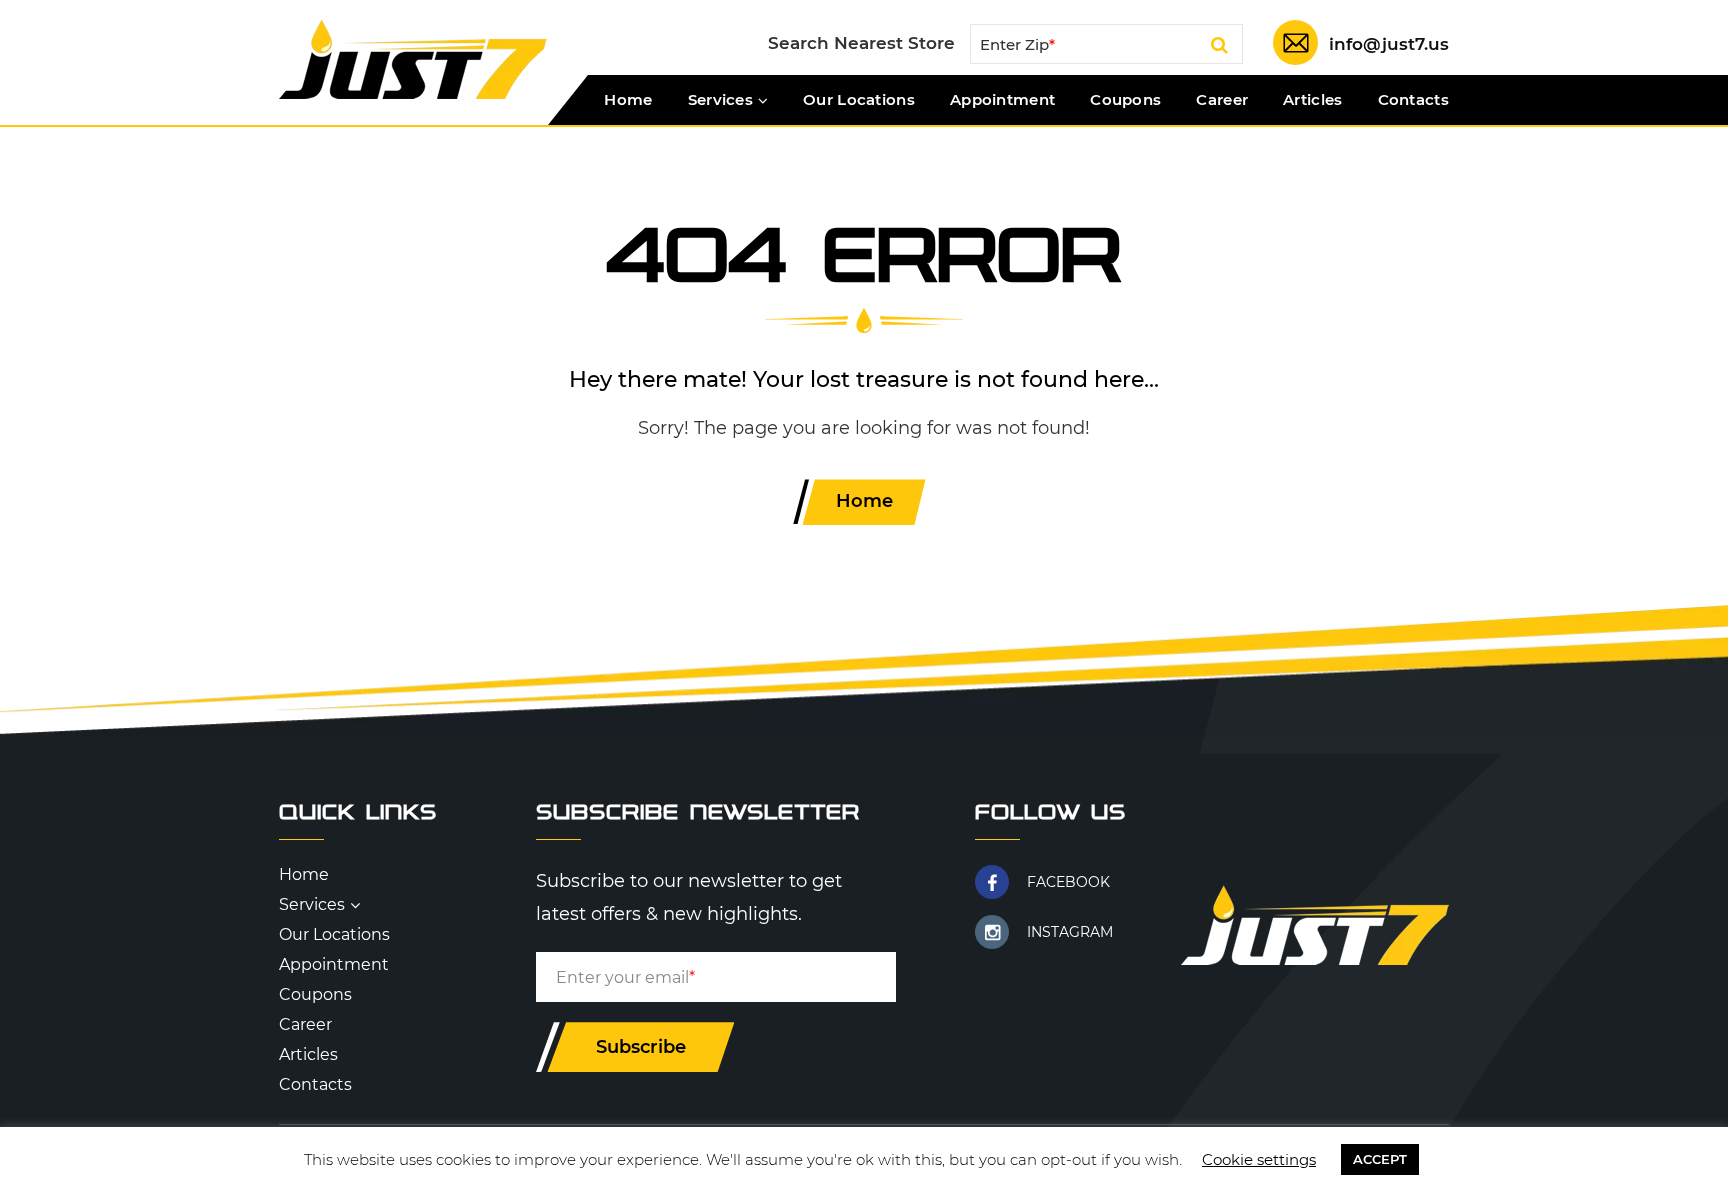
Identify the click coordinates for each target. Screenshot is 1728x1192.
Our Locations (859, 100)
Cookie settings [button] (1259, 1159)
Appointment (1002, 100)
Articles (1312, 100)
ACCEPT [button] (1380, 1159)
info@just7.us (1389, 44)
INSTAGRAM (1070, 932)
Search (1219, 48)
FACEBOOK (1068, 882)
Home (628, 100)
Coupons (1125, 100)
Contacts (1413, 100)
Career (1222, 100)
